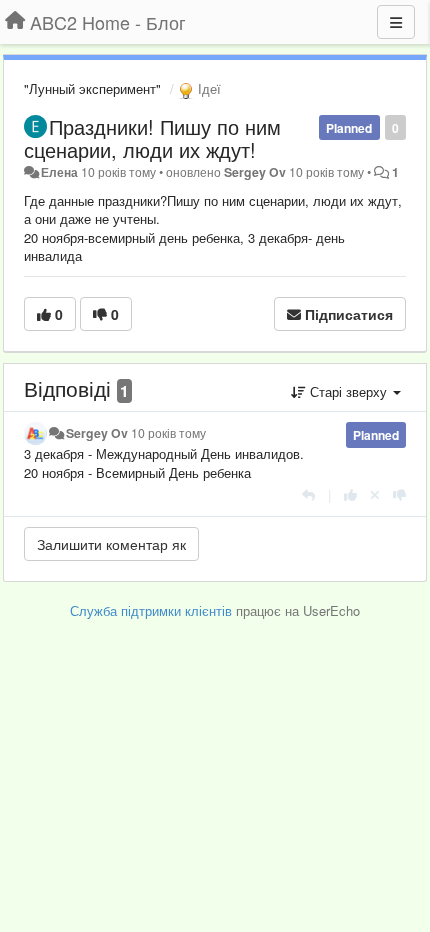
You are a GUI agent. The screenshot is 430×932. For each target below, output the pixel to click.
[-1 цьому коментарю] (399, 494)
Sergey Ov (255, 172)
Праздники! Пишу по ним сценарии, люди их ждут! (152, 138)
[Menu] (396, 22)
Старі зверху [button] (348, 391)
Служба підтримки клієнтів (151, 610)
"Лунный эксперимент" (92, 88)
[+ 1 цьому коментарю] (350, 494)
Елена (59, 172)
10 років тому (168, 433)
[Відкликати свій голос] (375, 494)
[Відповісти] (308, 494)
